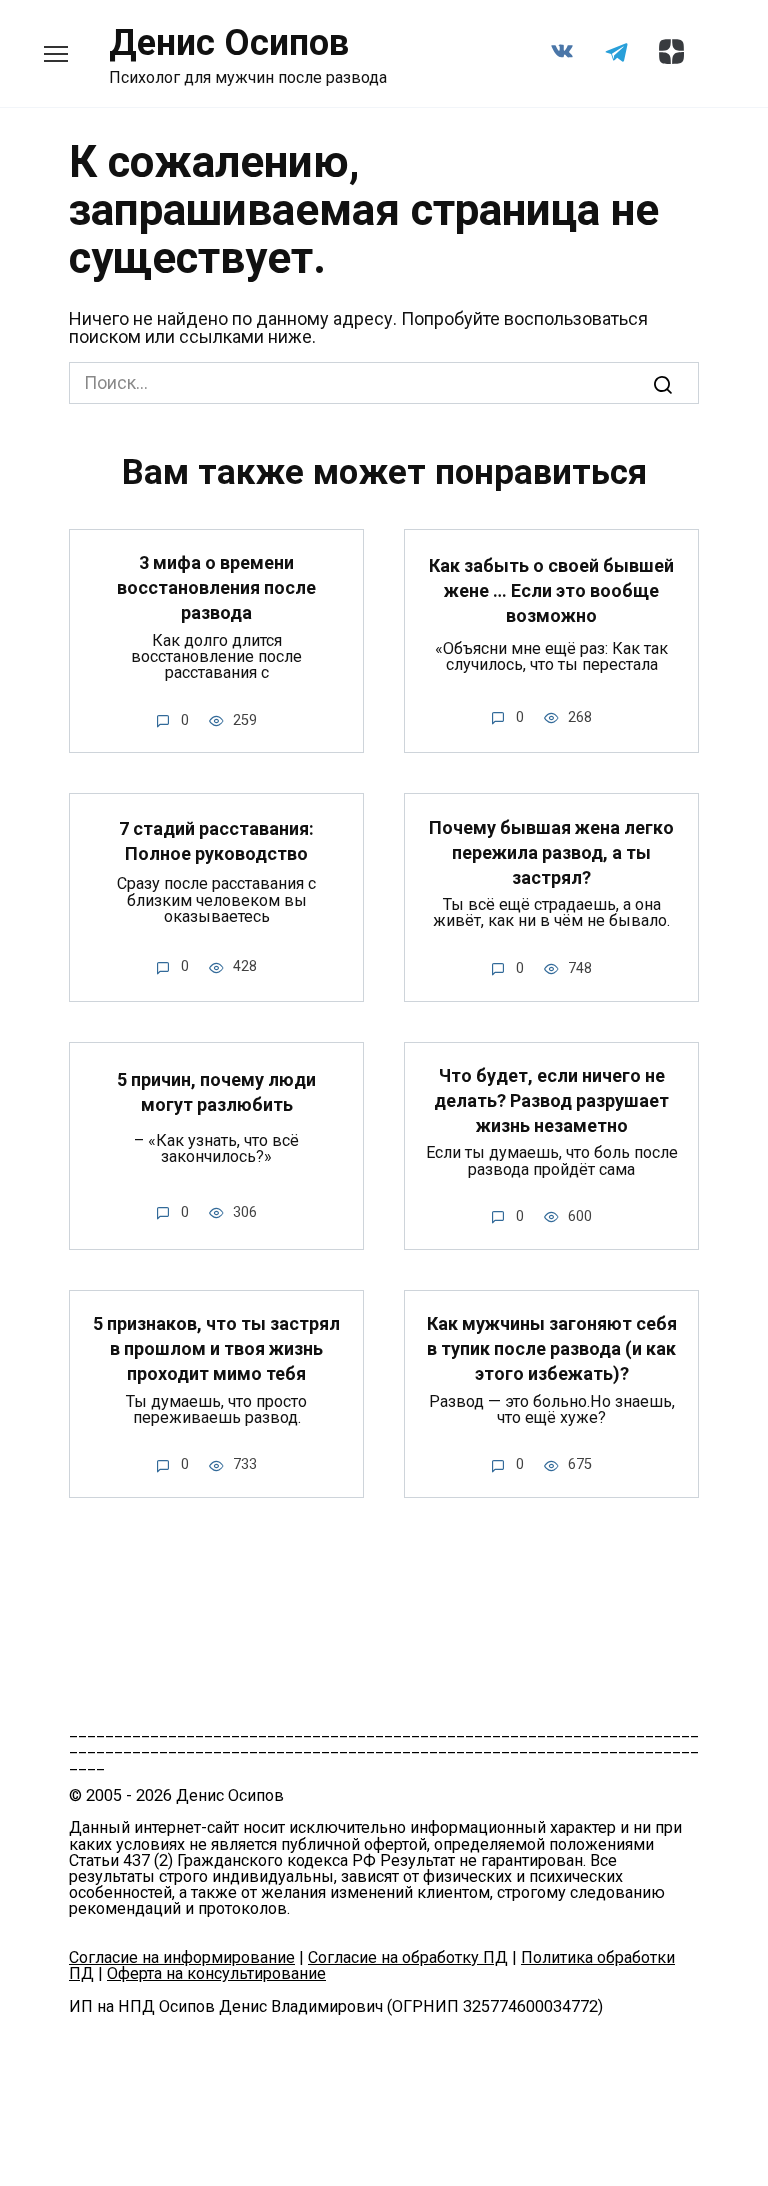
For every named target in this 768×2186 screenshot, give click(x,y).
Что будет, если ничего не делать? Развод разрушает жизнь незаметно (551, 1100)
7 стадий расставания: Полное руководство (216, 841)
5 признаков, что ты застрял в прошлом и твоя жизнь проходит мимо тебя (216, 1348)
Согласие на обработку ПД (408, 1957)
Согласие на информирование (182, 1957)
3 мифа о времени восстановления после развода (216, 587)
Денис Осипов (229, 43)
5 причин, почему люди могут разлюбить (216, 1092)
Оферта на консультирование (216, 1973)
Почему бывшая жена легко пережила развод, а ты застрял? (551, 851)
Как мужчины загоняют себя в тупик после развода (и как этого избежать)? (552, 1348)
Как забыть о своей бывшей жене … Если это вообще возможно (551, 590)
